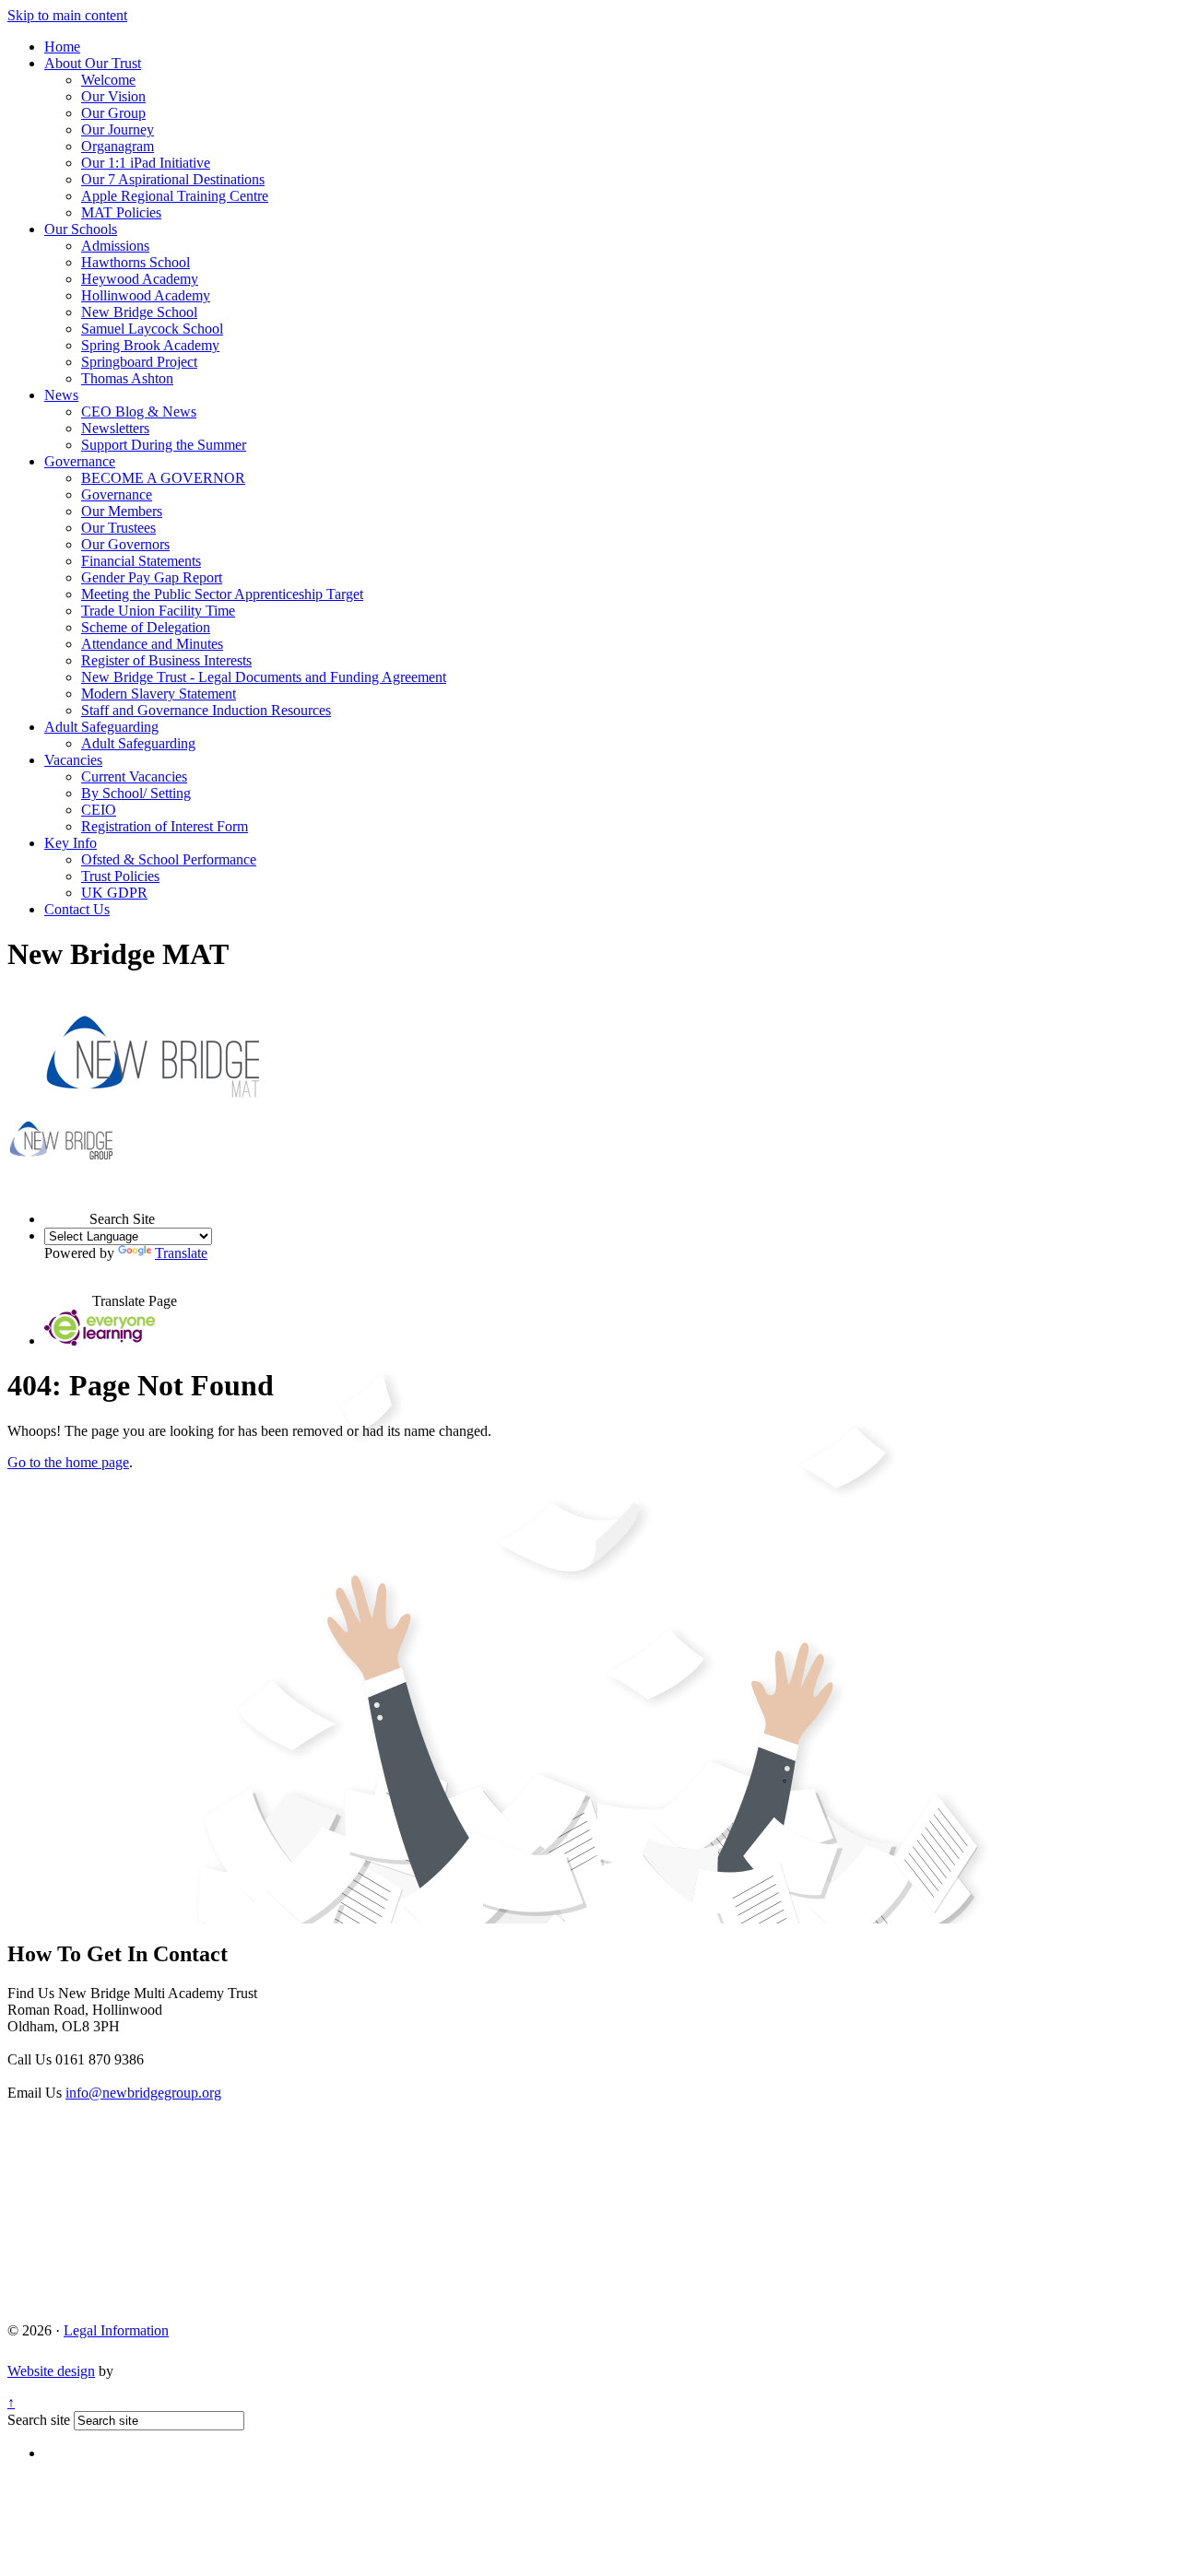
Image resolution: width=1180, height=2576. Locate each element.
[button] (67, 1202)
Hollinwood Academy (146, 295)
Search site (39, 2420)
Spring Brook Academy (150, 345)
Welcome (108, 80)
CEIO (99, 810)
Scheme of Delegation (146, 627)
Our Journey (118, 129)
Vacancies (73, 760)
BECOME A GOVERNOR (163, 478)
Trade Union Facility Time (158, 611)
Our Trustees (118, 528)
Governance (80, 461)
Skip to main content (67, 15)
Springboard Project (139, 362)
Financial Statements (141, 561)
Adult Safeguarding (101, 727)
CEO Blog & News (139, 412)
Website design (51, 2371)
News (61, 395)
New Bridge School (139, 312)
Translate (181, 1253)
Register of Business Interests (166, 660)
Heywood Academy (140, 279)
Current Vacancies (134, 776)
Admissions (115, 246)
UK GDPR (114, 893)
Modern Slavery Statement (159, 694)
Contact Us (77, 909)
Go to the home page (68, 1462)
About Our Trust (93, 63)
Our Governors (125, 544)
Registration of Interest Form (165, 826)
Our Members (122, 511)
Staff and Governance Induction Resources (206, 710)
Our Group (113, 113)
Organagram (118, 146)
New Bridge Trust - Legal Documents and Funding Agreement (264, 677)
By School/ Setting (136, 793)
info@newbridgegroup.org (143, 2093)
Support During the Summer (164, 445)
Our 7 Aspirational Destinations (173, 179)
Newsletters (115, 428)
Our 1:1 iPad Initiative (146, 163)
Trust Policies (120, 876)
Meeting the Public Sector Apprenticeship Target (222, 594)
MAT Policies (121, 212)
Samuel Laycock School (152, 329)
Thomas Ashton (127, 378)
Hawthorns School (136, 262)
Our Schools (81, 229)
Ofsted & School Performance (169, 859)
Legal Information (116, 2330)
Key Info (71, 843)
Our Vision (113, 96)
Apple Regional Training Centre (175, 196)
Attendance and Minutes (152, 644)
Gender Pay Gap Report (152, 577)
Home (62, 47)
